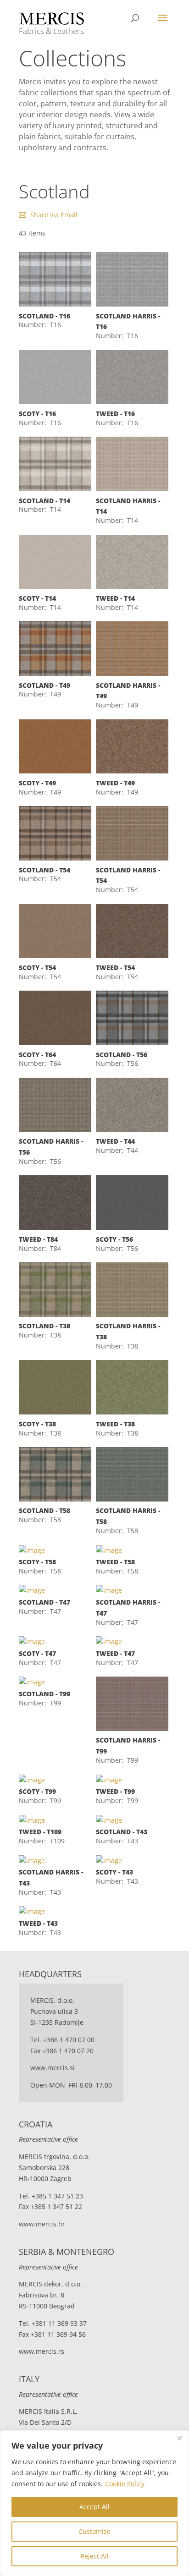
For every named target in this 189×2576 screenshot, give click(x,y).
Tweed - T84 (38, 1239)
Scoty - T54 (37, 967)
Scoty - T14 (37, 598)
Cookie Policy (125, 2484)
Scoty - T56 (114, 1239)
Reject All (94, 2556)
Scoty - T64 (37, 1055)
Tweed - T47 (115, 1653)
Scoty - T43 (114, 1872)
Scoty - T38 (37, 1424)
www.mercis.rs (42, 2351)
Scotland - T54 (44, 870)
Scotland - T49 (44, 685)
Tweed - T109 (40, 1832)
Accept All (94, 2507)
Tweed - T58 (115, 1562)
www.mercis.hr (42, 2224)
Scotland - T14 (44, 501)
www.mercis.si (53, 2068)
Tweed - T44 (115, 1141)
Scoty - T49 (37, 783)
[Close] (179, 2438)
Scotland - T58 (44, 1510)
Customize (94, 2531)
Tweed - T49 (115, 783)
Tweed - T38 (115, 1424)
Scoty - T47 (37, 1653)
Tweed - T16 (115, 414)
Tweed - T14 (115, 598)
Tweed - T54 (115, 967)
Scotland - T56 (122, 1055)
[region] (94, 2503)
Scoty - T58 (37, 1562)
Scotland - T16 (44, 316)
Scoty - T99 (37, 1791)
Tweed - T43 (38, 1923)
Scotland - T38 (44, 1326)
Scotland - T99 (44, 1694)
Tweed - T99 (115, 1791)
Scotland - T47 (44, 1602)
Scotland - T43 (122, 1832)
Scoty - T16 (37, 414)
